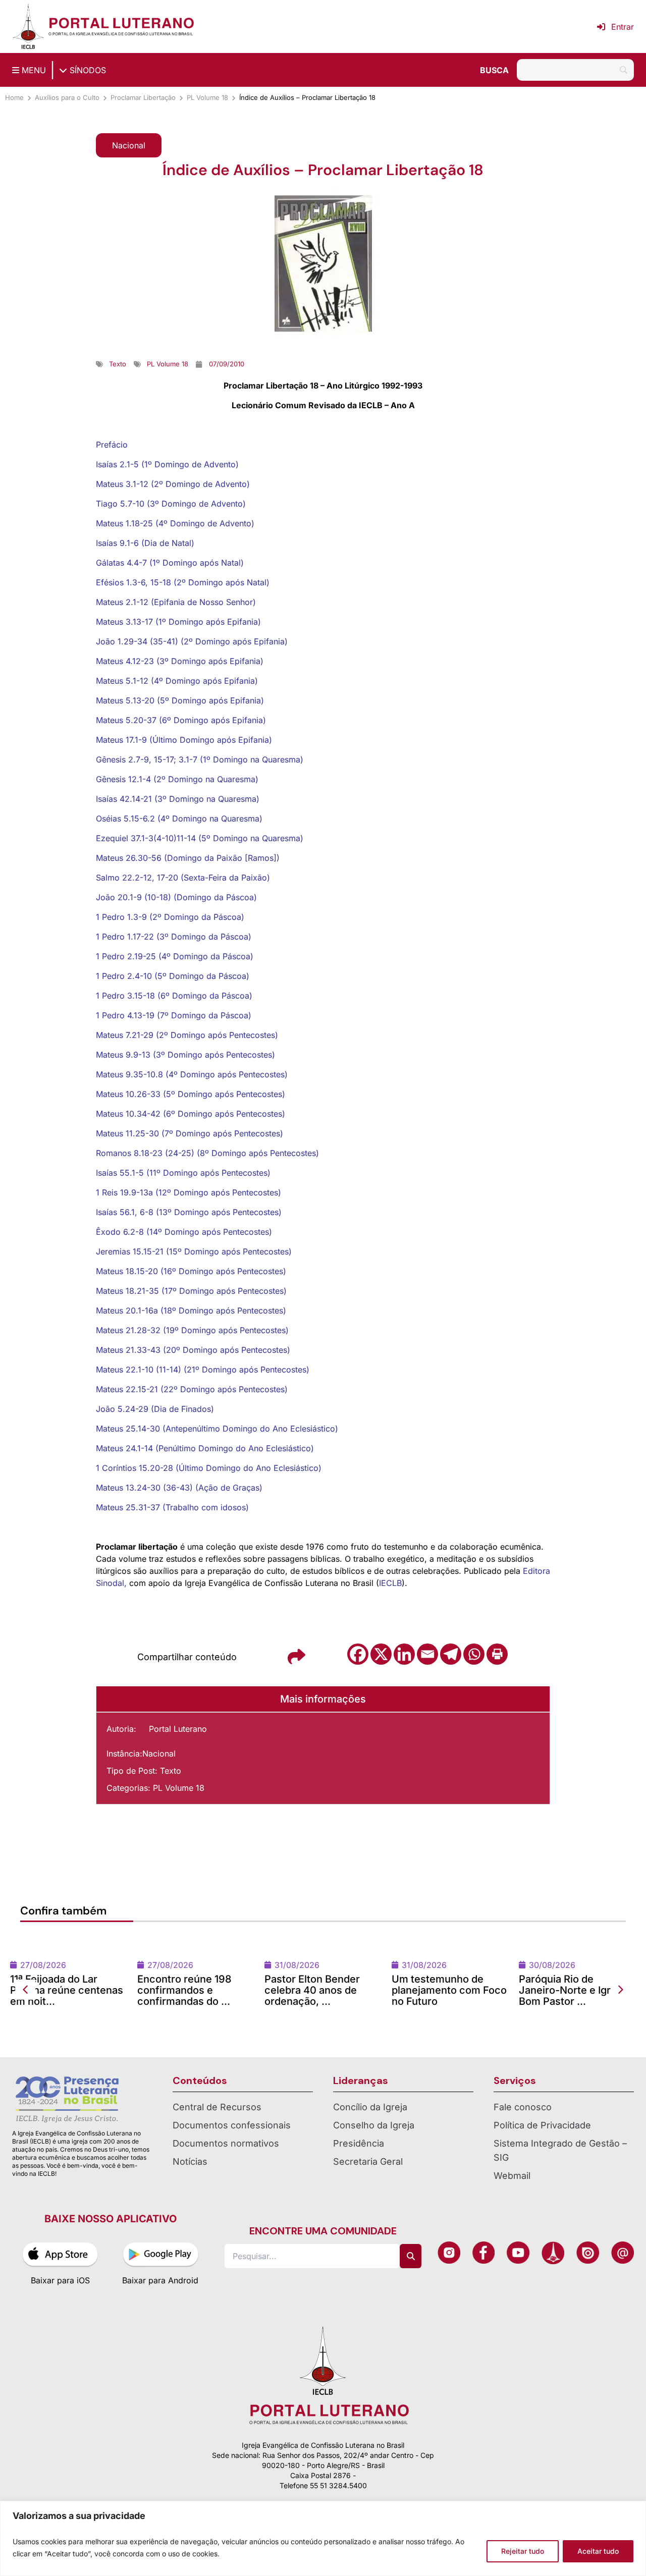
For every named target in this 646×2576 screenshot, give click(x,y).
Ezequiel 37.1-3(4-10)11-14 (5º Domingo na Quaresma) (200, 838)
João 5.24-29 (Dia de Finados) (155, 1409)
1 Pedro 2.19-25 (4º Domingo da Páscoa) (175, 956)
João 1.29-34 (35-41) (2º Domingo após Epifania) (192, 641)
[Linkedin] (404, 1654)
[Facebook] (358, 1654)
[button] (129, 145)
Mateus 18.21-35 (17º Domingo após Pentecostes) (191, 1291)
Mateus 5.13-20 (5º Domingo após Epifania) (180, 700)
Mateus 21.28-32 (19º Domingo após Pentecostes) (192, 1330)
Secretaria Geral (368, 2216)
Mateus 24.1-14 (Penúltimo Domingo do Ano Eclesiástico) (205, 1448)
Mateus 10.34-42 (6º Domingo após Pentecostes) (191, 1114)
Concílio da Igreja (370, 2161)
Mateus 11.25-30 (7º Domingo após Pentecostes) (190, 1133)
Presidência (359, 2198)
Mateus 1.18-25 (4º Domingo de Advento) (175, 523)
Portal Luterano (178, 1729)
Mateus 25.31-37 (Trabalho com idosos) (172, 1507)
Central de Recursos (217, 2161)
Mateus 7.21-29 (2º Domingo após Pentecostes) (187, 1035)
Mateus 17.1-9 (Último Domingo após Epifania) (184, 740)
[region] (323, 2538)
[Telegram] (451, 1654)
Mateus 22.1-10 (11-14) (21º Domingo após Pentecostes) (203, 1369)
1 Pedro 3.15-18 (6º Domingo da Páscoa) (174, 996)
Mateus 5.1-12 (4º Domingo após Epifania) (177, 681)
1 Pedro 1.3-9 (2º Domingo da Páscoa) (170, 917)
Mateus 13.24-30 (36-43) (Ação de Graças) (179, 1488)
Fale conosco (523, 2161)
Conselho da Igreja (374, 2180)
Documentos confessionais (232, 2180)
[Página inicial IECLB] (28, 26)
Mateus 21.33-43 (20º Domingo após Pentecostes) (193, 1350)
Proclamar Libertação (143, 97)
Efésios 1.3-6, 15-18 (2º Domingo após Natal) (183, 582)
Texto (171, 1771)
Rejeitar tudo (523, 2551)
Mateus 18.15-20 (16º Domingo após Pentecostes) (191, 1271)
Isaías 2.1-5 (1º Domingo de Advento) (167, 464)
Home (14, 97)
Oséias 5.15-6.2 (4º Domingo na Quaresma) (179, 818)
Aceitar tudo (598, 2551)
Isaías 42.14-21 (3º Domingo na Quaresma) (178, 799)
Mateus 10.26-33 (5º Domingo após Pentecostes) (191, 1094)
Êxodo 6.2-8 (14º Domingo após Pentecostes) (184, 1232)
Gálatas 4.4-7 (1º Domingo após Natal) (170, 563)
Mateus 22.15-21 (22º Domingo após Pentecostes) (192, 1389)
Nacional (159, 1753)
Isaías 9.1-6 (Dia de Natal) (145, 543)
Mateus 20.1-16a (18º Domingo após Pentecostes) (191, 1310)
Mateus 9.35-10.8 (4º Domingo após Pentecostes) (192, 1074)
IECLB (390, 1583)
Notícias (190, 2216)
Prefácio (112, 445)
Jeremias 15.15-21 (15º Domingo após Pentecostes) (194, 1251)
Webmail (512, 2230)
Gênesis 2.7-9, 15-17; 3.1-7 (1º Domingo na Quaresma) (200, 759)
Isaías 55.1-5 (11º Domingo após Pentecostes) (183, 1173)
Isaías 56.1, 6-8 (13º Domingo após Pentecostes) (189, 1212)
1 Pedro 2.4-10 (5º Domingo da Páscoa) (173, 976)
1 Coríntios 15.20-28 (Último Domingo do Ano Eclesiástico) (209, 1468)
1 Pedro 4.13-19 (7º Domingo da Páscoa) (174, 1015)
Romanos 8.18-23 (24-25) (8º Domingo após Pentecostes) (207, 1153)
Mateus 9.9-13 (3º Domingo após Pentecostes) (185, 1055)
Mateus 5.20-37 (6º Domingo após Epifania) (181, 720)
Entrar (623, 27)
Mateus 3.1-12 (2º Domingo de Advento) (173, 484)
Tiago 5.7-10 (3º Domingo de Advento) (171, 504)
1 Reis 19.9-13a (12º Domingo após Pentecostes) (189, 1192)
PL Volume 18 (207, 97)
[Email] (427, 1654)
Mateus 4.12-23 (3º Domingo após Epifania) (180, 661)
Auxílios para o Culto (67, 97)
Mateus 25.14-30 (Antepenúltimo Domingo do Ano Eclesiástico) (217, 1429)
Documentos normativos (226, 2198)
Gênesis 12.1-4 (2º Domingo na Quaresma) (177, 779)
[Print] (497, 1654)
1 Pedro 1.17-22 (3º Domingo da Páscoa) (174, 937)
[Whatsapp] (474, 1654)
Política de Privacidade (542, 2180)
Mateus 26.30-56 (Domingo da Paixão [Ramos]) (188, 858)
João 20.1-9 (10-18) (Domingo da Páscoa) (176, 897)
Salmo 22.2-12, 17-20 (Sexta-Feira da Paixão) (183, 878)
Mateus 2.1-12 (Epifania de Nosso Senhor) (176, 602)
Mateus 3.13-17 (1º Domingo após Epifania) (178, 622)
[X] (381, 1654)
